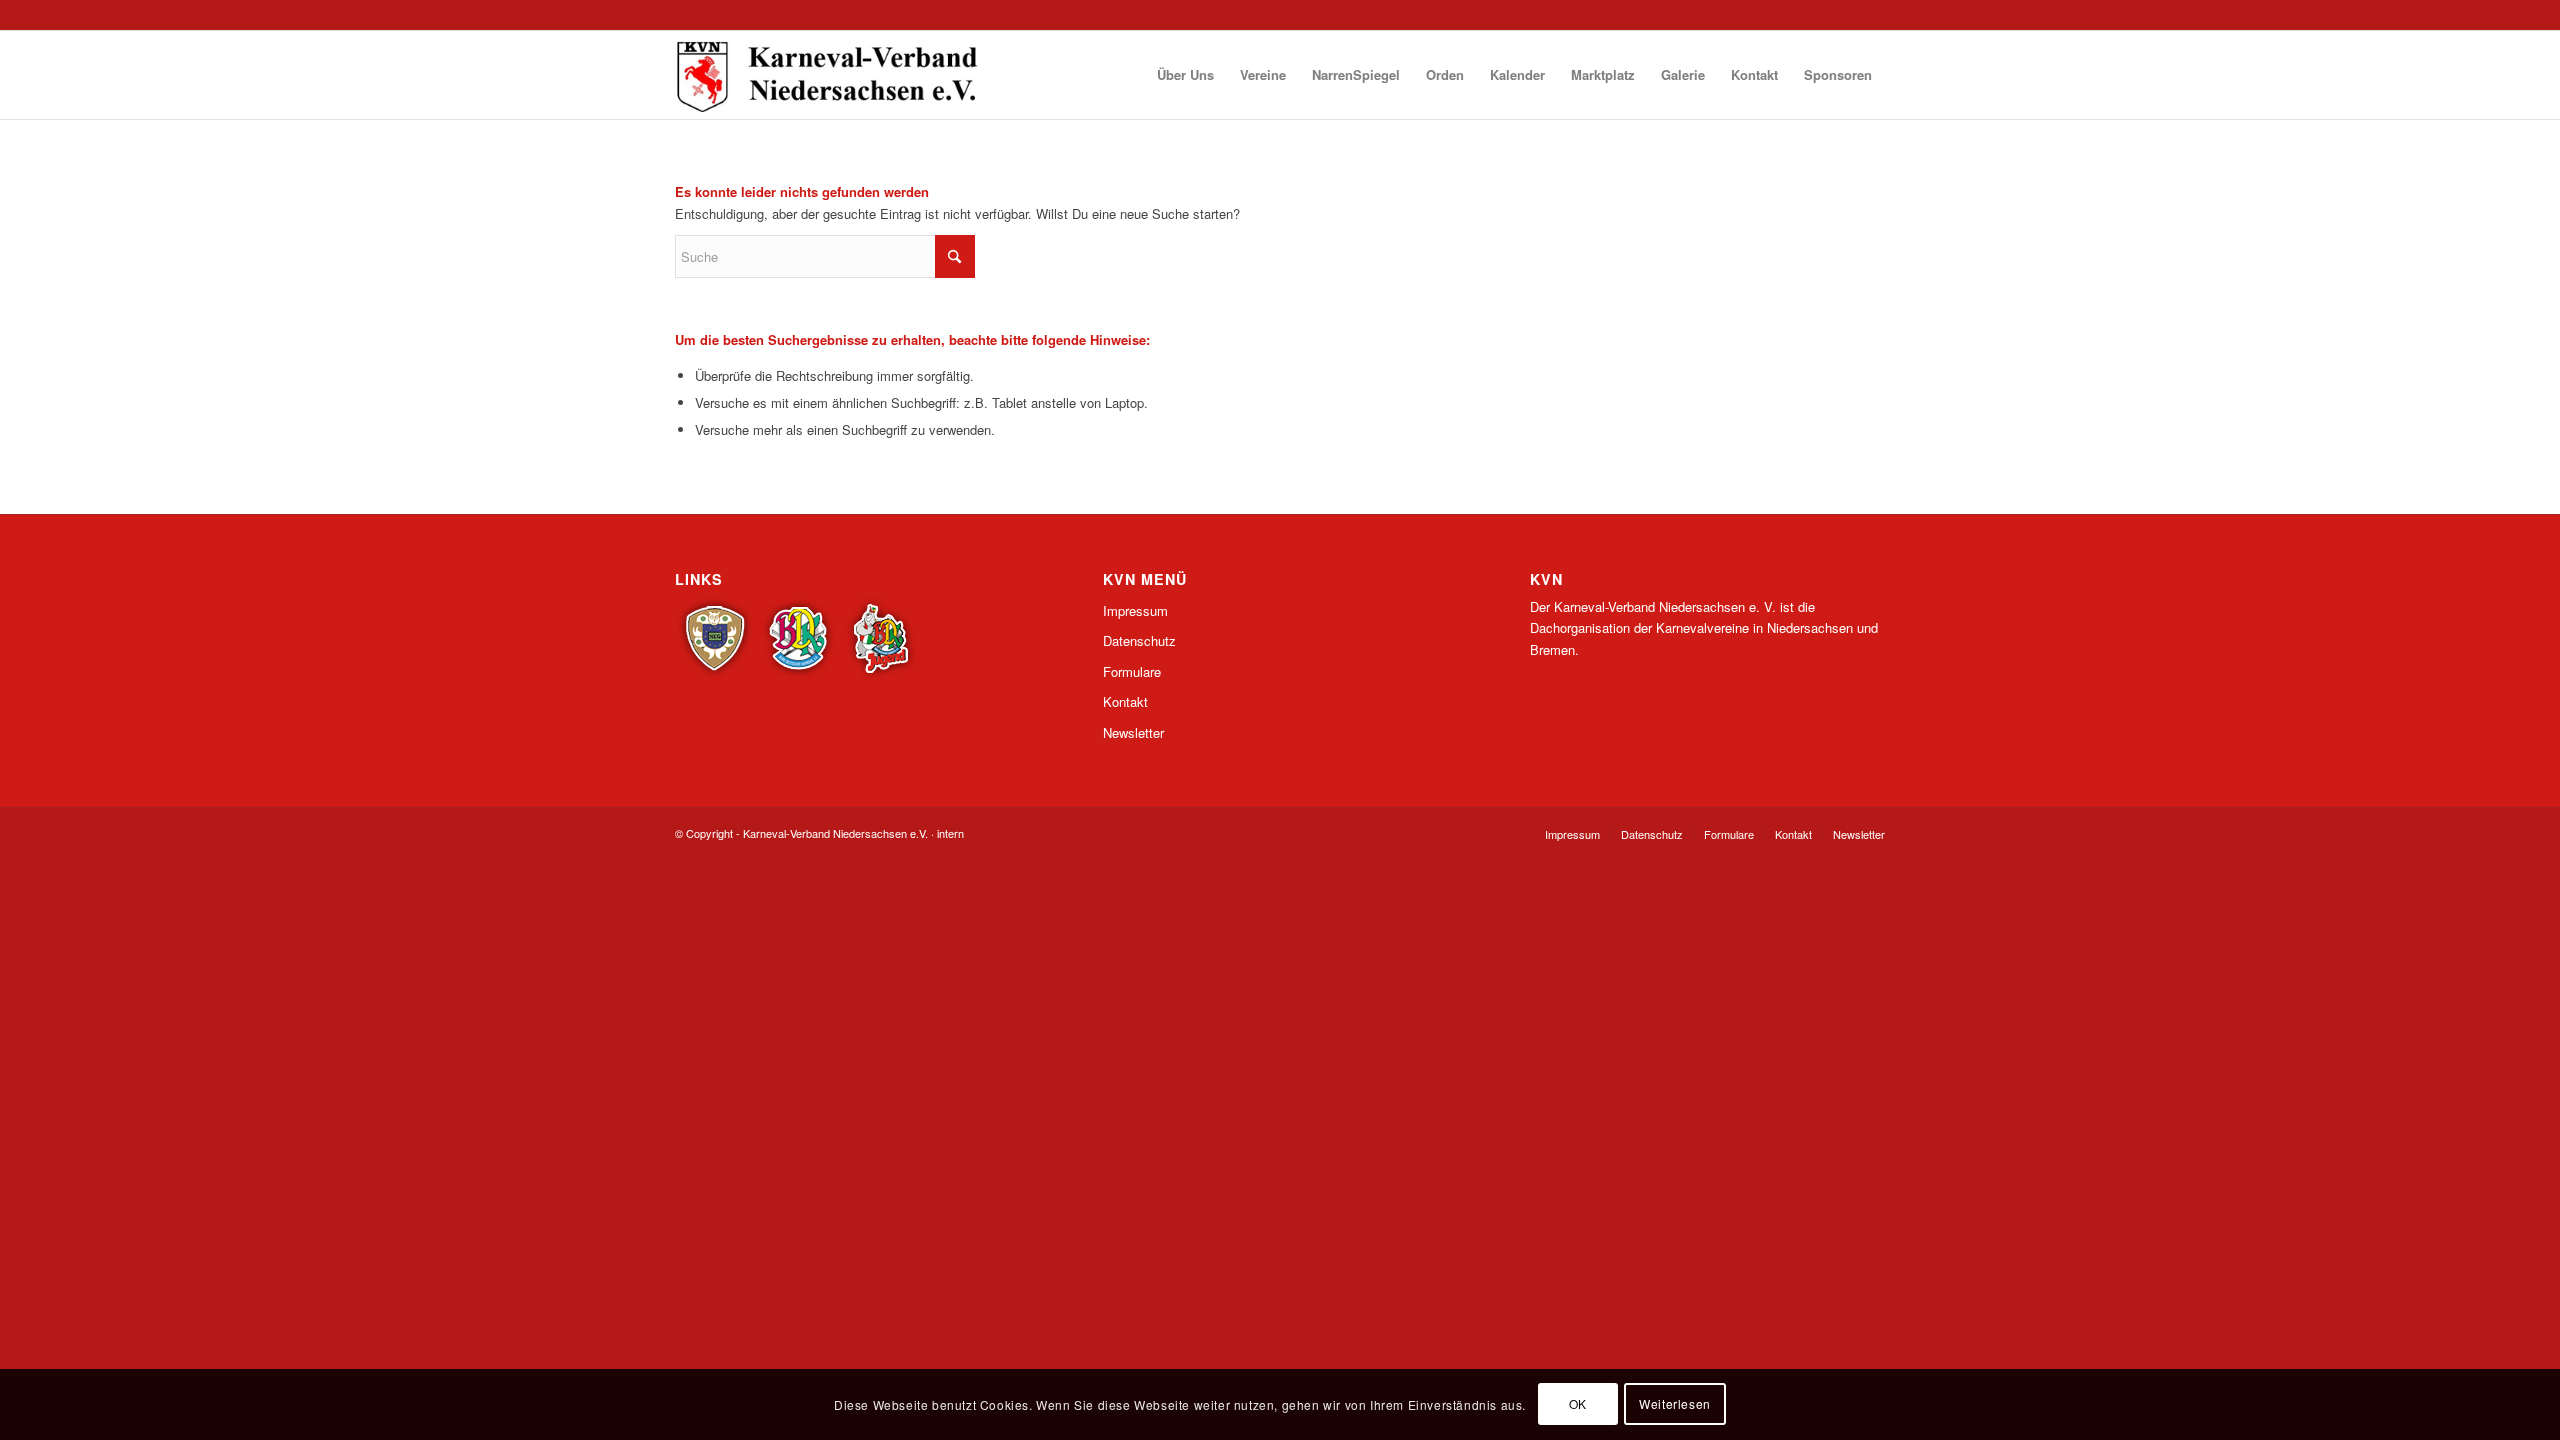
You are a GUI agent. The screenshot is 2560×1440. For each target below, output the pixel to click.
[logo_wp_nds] (830, 75)
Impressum (1135, 610)
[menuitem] (1185, 75)
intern (950, 833)
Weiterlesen (1675, 1404)
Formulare (1132, 671)
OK (1578, 1404)
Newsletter (1133, 732)
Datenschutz (1139, 640)
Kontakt (1125, 701)
